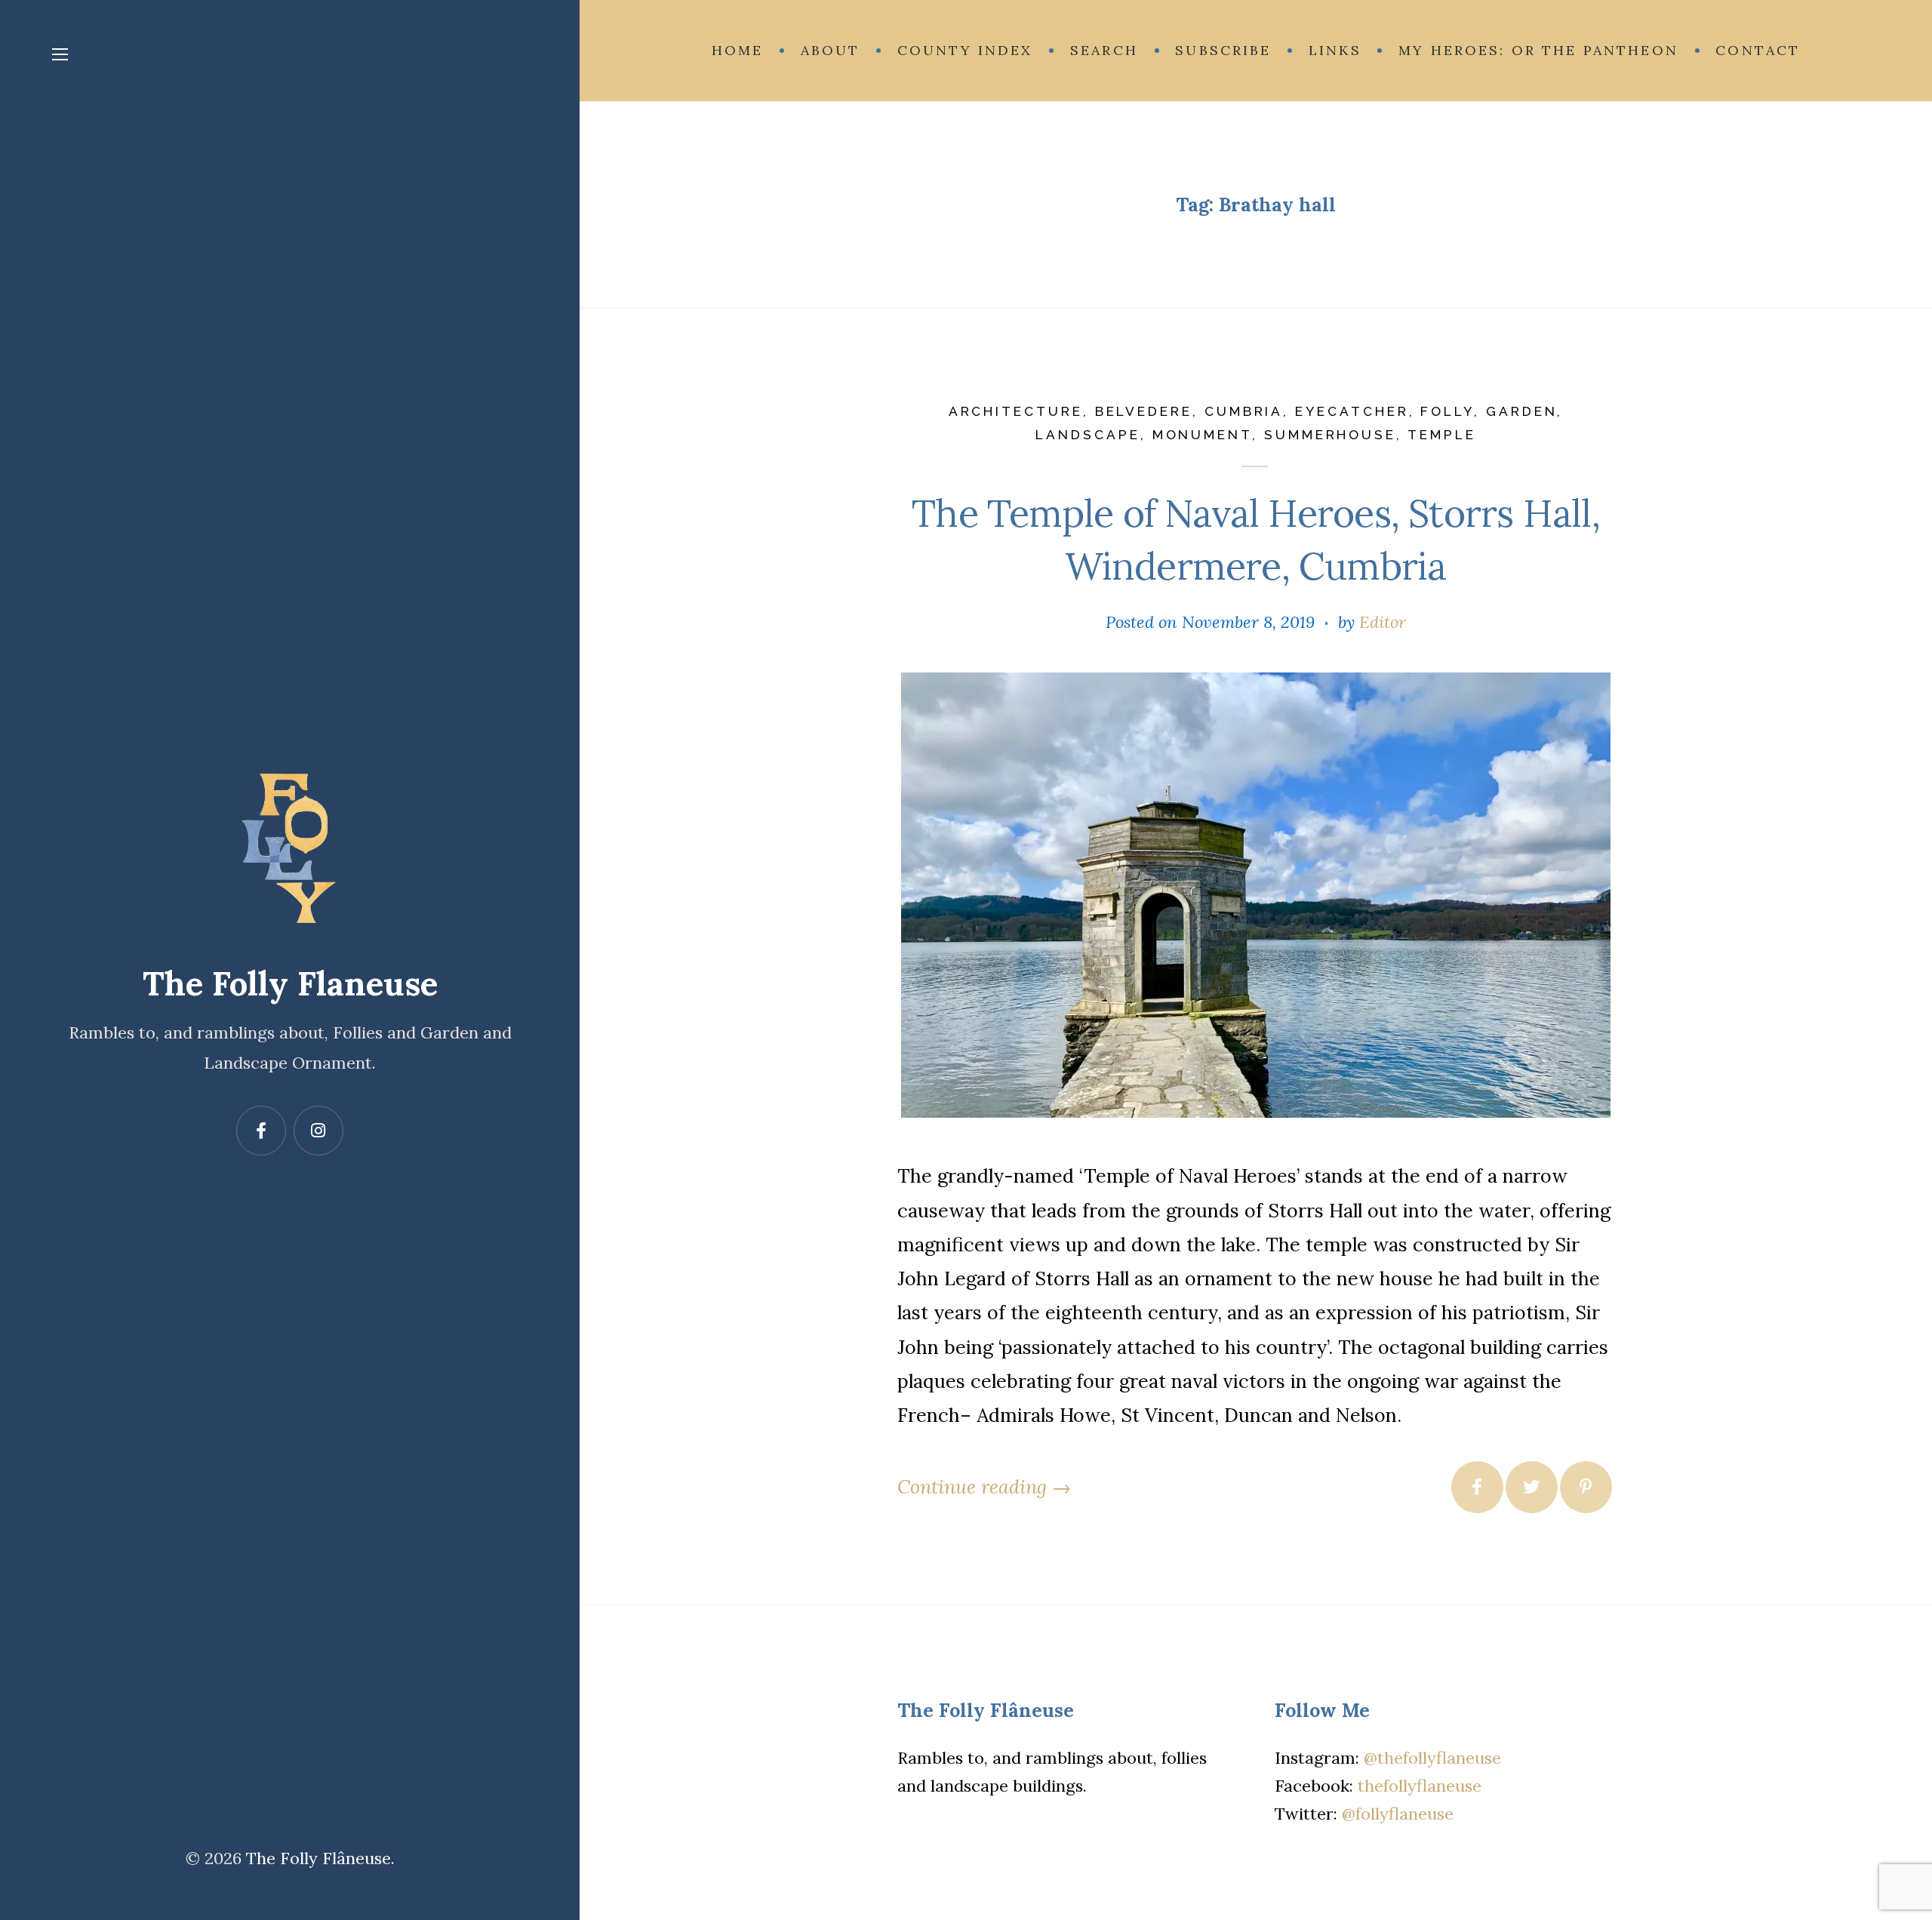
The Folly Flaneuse (290, 983)
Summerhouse (1330, 435)
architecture (1016, 411)
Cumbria (1244, 411)
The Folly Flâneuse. (320, 1858)
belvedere (1144, 411)
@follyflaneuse (1398, 1814)
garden (1522, 411)
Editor (1383, 622)
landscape (1088, 435)
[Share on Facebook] (1477, 1487)
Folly (1447, 411)
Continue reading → (984, 1487)
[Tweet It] (1532, 1487)
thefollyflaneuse (1420, 1786)
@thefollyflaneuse (1432, 1758)
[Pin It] (1586, 1487)
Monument (1202, 435)
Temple (1442, 435)
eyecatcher (1352, 411)
